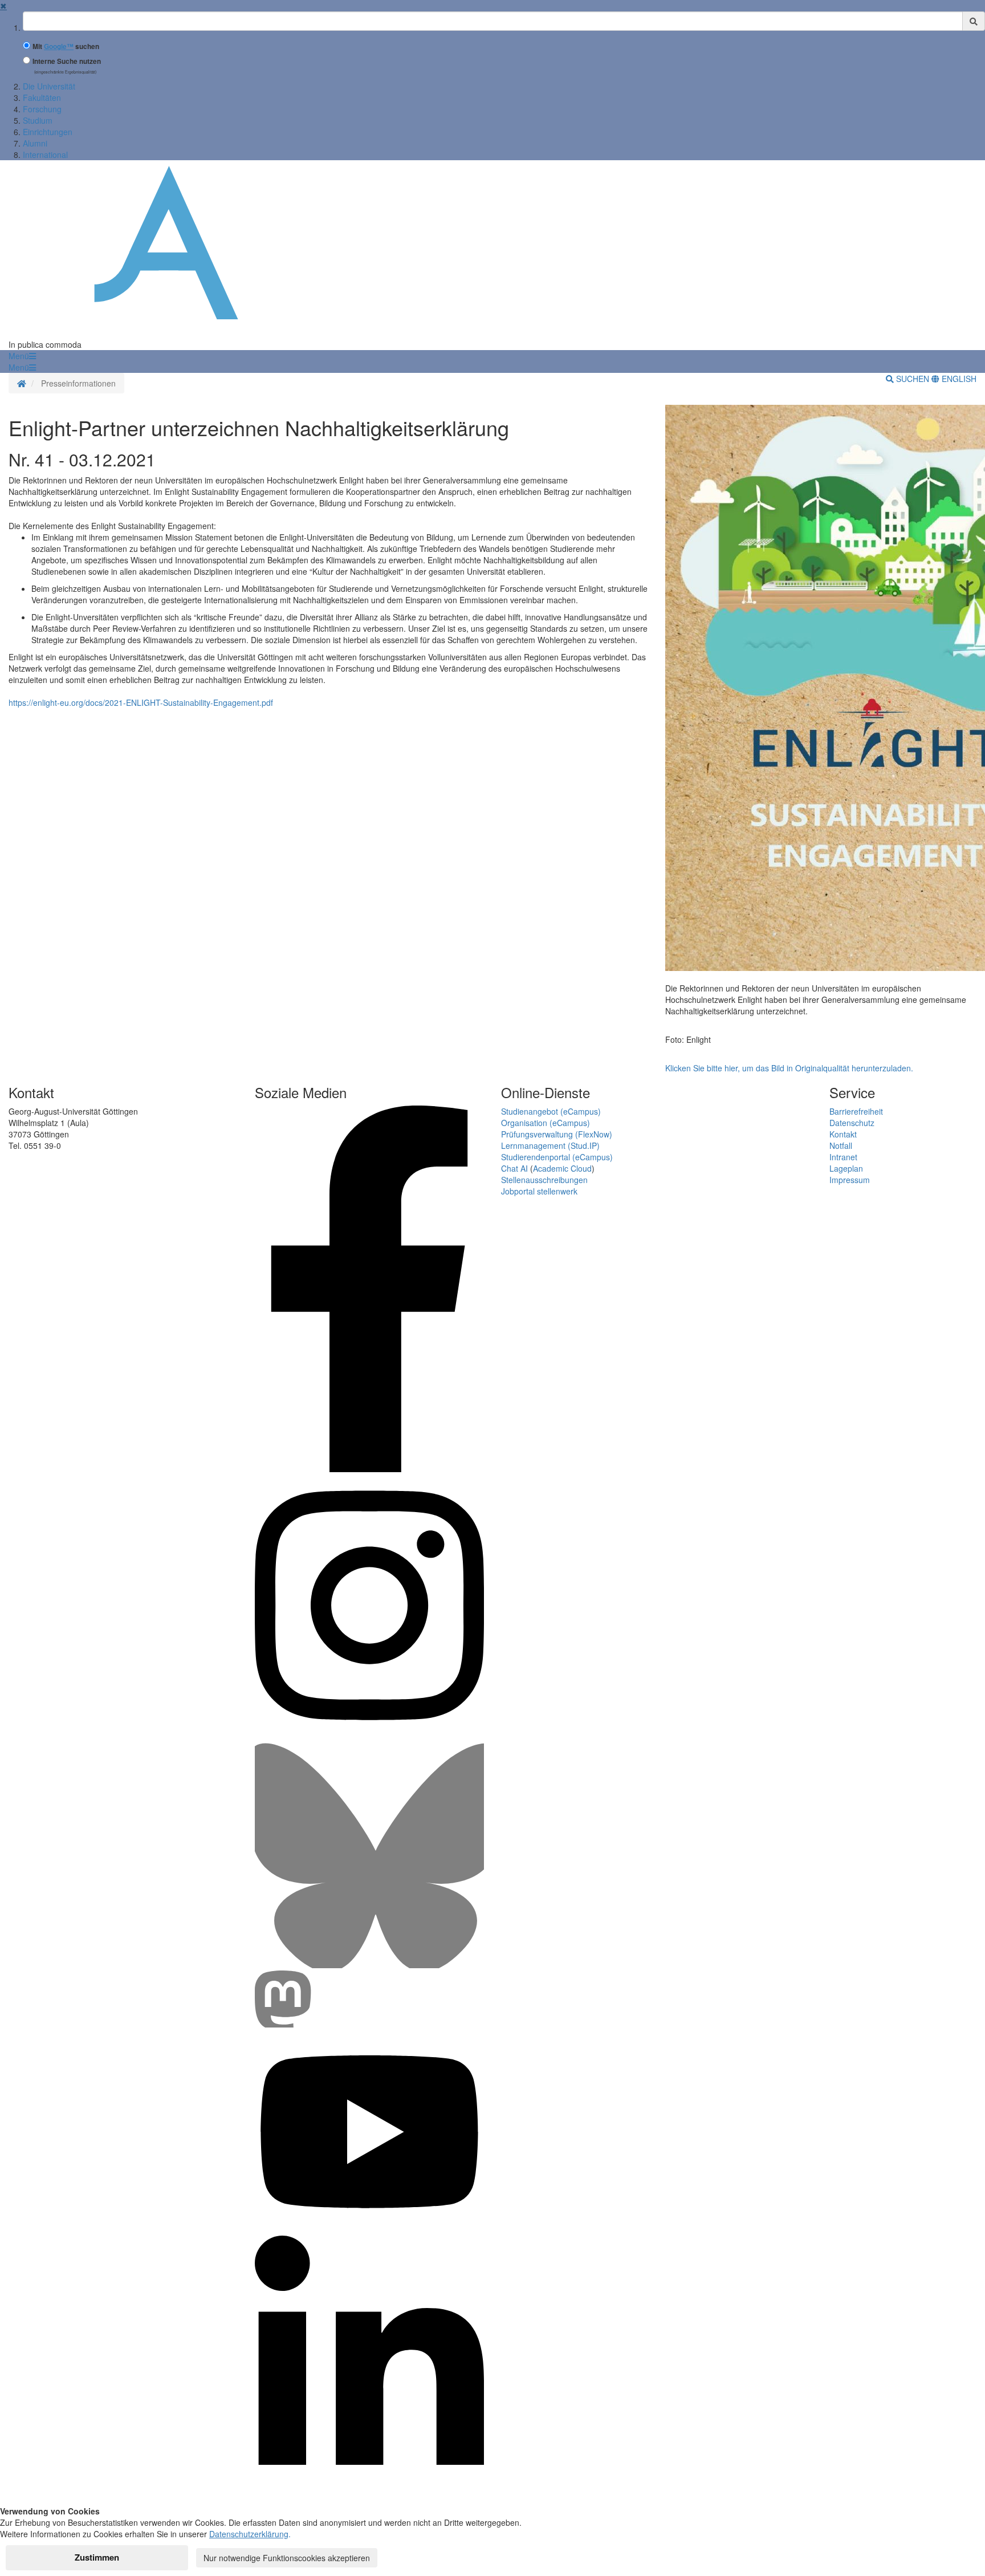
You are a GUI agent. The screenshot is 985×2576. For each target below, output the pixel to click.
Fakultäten (42, 97)
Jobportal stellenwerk (539, 1191)
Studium (38, 120)
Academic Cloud (562, 1168)
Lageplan (846, 1168)
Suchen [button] (913, 379)
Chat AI (514, 1168)
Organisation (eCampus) (546, 1123)
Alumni (35, 143)
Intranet (843, 1157)
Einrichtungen (48, 132)
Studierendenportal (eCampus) (557, 1157)
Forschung (42, 109)
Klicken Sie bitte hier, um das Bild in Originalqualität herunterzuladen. (789, 1068)
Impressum (850, 1180)
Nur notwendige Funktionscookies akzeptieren (287, 2558)
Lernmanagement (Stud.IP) (550, 1145)
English (958, 379)
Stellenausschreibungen (544, 1180)
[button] (22, 356)
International (45, 155)
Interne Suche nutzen (67, 61)
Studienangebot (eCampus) (551, 1111)
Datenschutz (852, 1123)
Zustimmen (97, 2557)
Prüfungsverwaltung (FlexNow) (557, 1134)
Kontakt (843, 1134)
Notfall (841, 1145)
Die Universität (49, 86)
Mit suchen (66, 46)
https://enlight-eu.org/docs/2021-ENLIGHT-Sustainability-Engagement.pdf (141, 702)
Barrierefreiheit (856, 1111)
